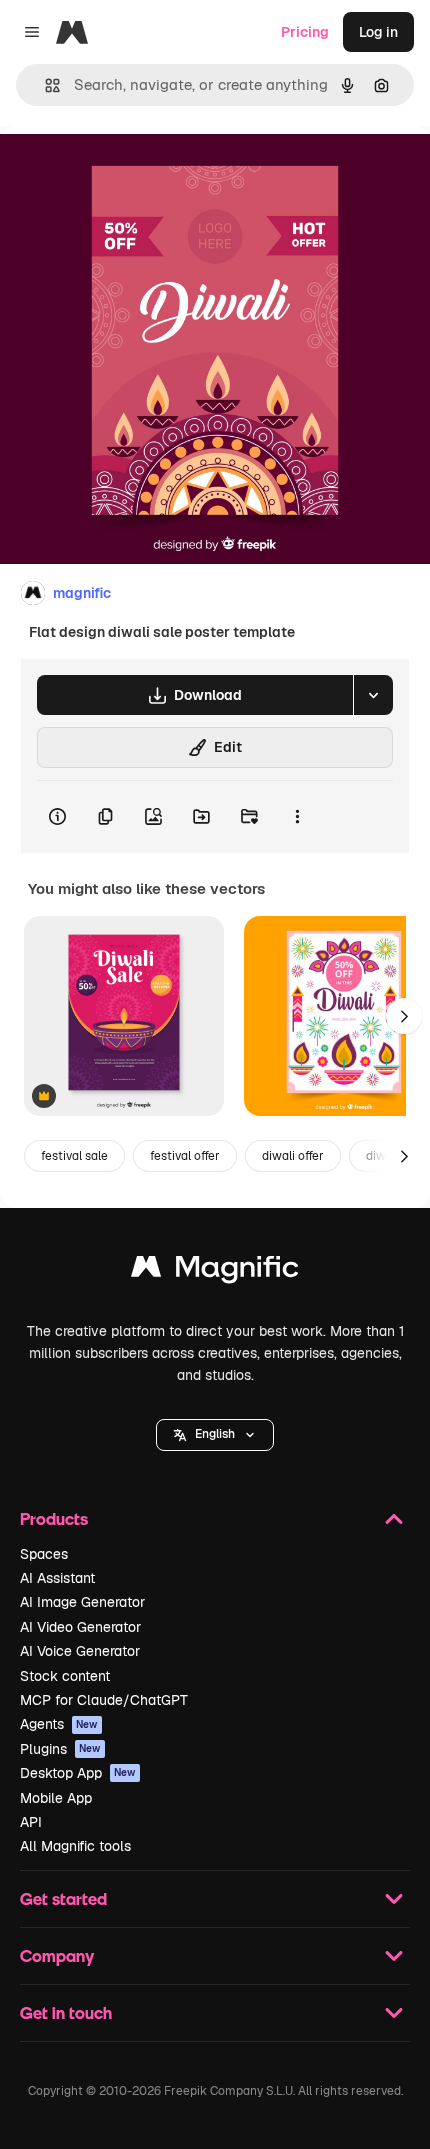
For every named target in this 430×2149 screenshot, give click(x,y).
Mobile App (56, 1798)
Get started (63, 1898)
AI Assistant (57, 1578)
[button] (215, 1435)
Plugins (60, 1749)
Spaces (44, 1554)
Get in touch (66, 2012)
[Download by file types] (373, 695)
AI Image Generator (82, 1602)
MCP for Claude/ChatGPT (104, 1700)
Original (128, 171)
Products (54, 1518)
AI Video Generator (80, 1627)
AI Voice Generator (80, 1651)
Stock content (65, 1676)
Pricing (305, 32)
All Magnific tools (75, 1846)
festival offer (185, 1156)
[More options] (297, 817)
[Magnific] (215, 1271)
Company (57, 1955)
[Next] (404, 1016)
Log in (378, 32)
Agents (59, 1724)
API (31, 1822)
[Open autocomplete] (44, 85)
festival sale (74, 1156)
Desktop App (78, 1773)
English (215, 1434)
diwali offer (293, 1156)
